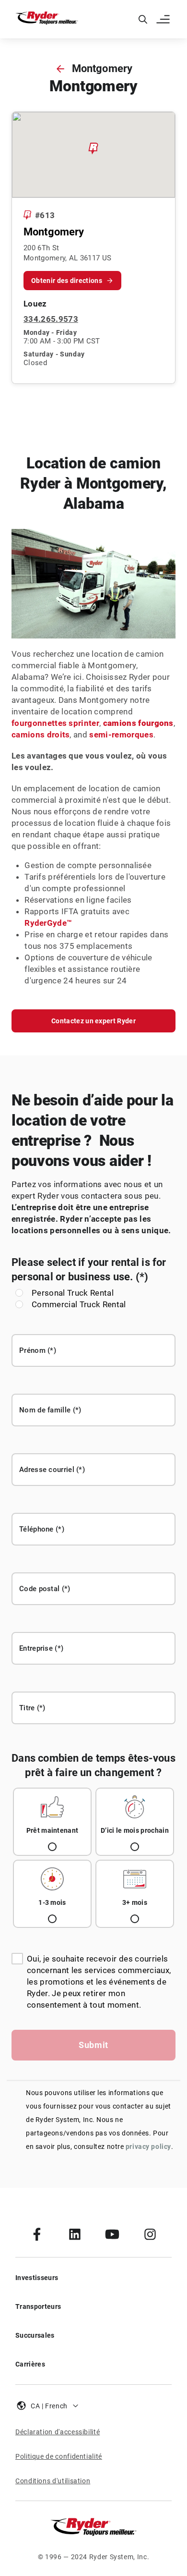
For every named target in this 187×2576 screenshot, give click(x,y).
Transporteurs (38, 2306)
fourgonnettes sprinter (55, 723)
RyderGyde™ (48, 923)
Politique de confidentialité (59, 2456)
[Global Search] (143, 19)
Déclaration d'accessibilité (58, 2432)
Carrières (30, 2364)
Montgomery (102, 68)
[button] (164, 19)
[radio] (52, 1822)
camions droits (41, 735)
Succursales (35, 2335)
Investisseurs (37, 2278)
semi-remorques (121, 735)
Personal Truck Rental (73, 1293)
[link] (37, 2234)
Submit (93, 2045)
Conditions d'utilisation (53, 2481)
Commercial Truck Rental (79, 1304)
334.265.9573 (51, 319)
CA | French (49, 2406)
